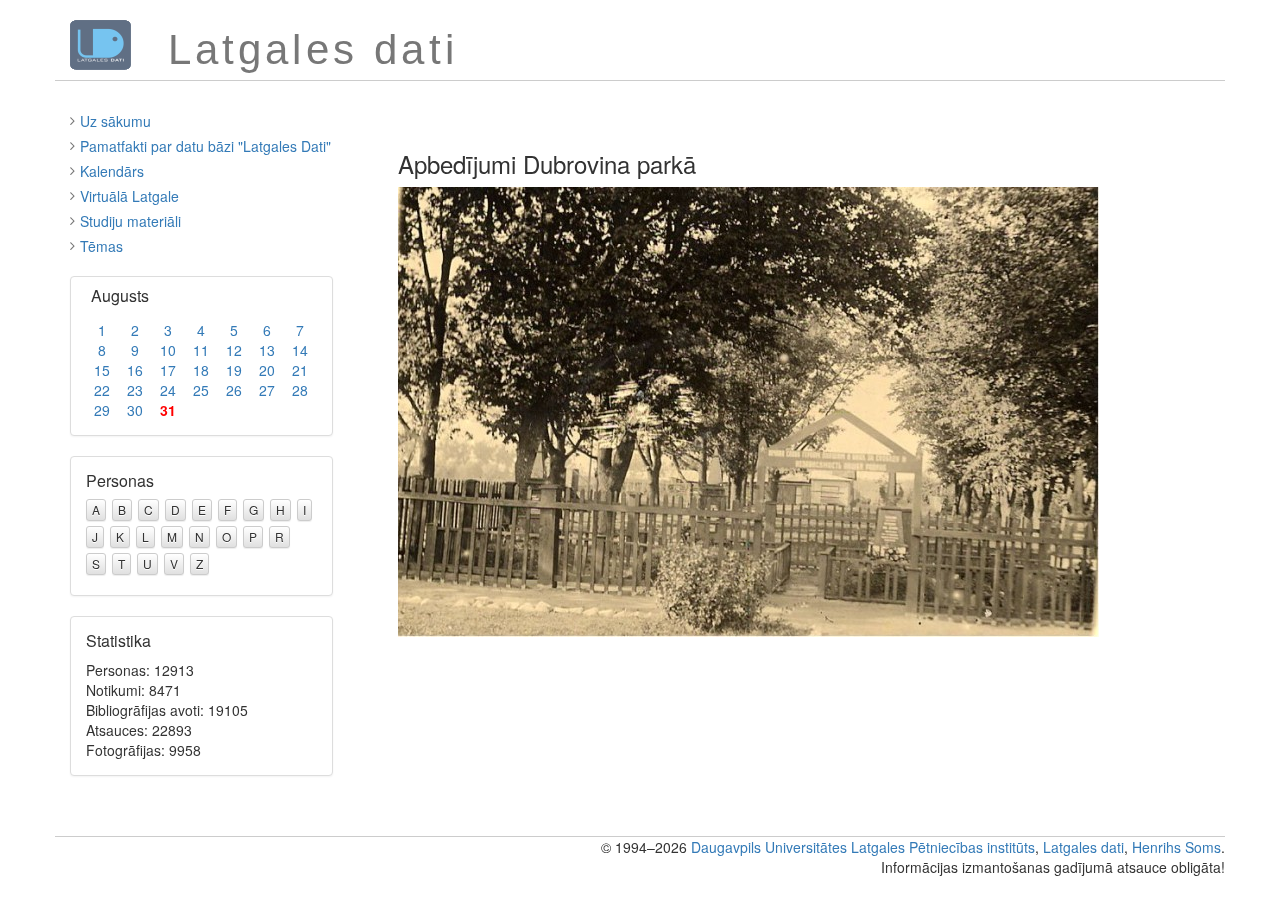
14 (300, 350)
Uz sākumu (115, 121)
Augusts (120, 295)
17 (168, 370)
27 (267, 390)
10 (168, 350)
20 (267, 370)
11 (201, 350)
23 (135, 390)
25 (201, 390)
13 (267, 350)
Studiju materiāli (130, 221)
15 (102, 370)
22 (102, 390)
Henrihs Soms (1176, 847)
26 (234, 390)
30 (135, 410)
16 (135, 370)
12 (234, 350)
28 (300, 390)
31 (168, 410)
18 (201, 370)
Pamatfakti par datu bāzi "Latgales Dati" (205, 146)
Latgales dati (1083, 847)
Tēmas (101, 246)
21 (300, 370)
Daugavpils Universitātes (769, 847)
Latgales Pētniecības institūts (943, 847)
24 (168, 390)
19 (234, 370)
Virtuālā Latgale (129, 196)
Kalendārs (112, 171)
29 (102, 410)
